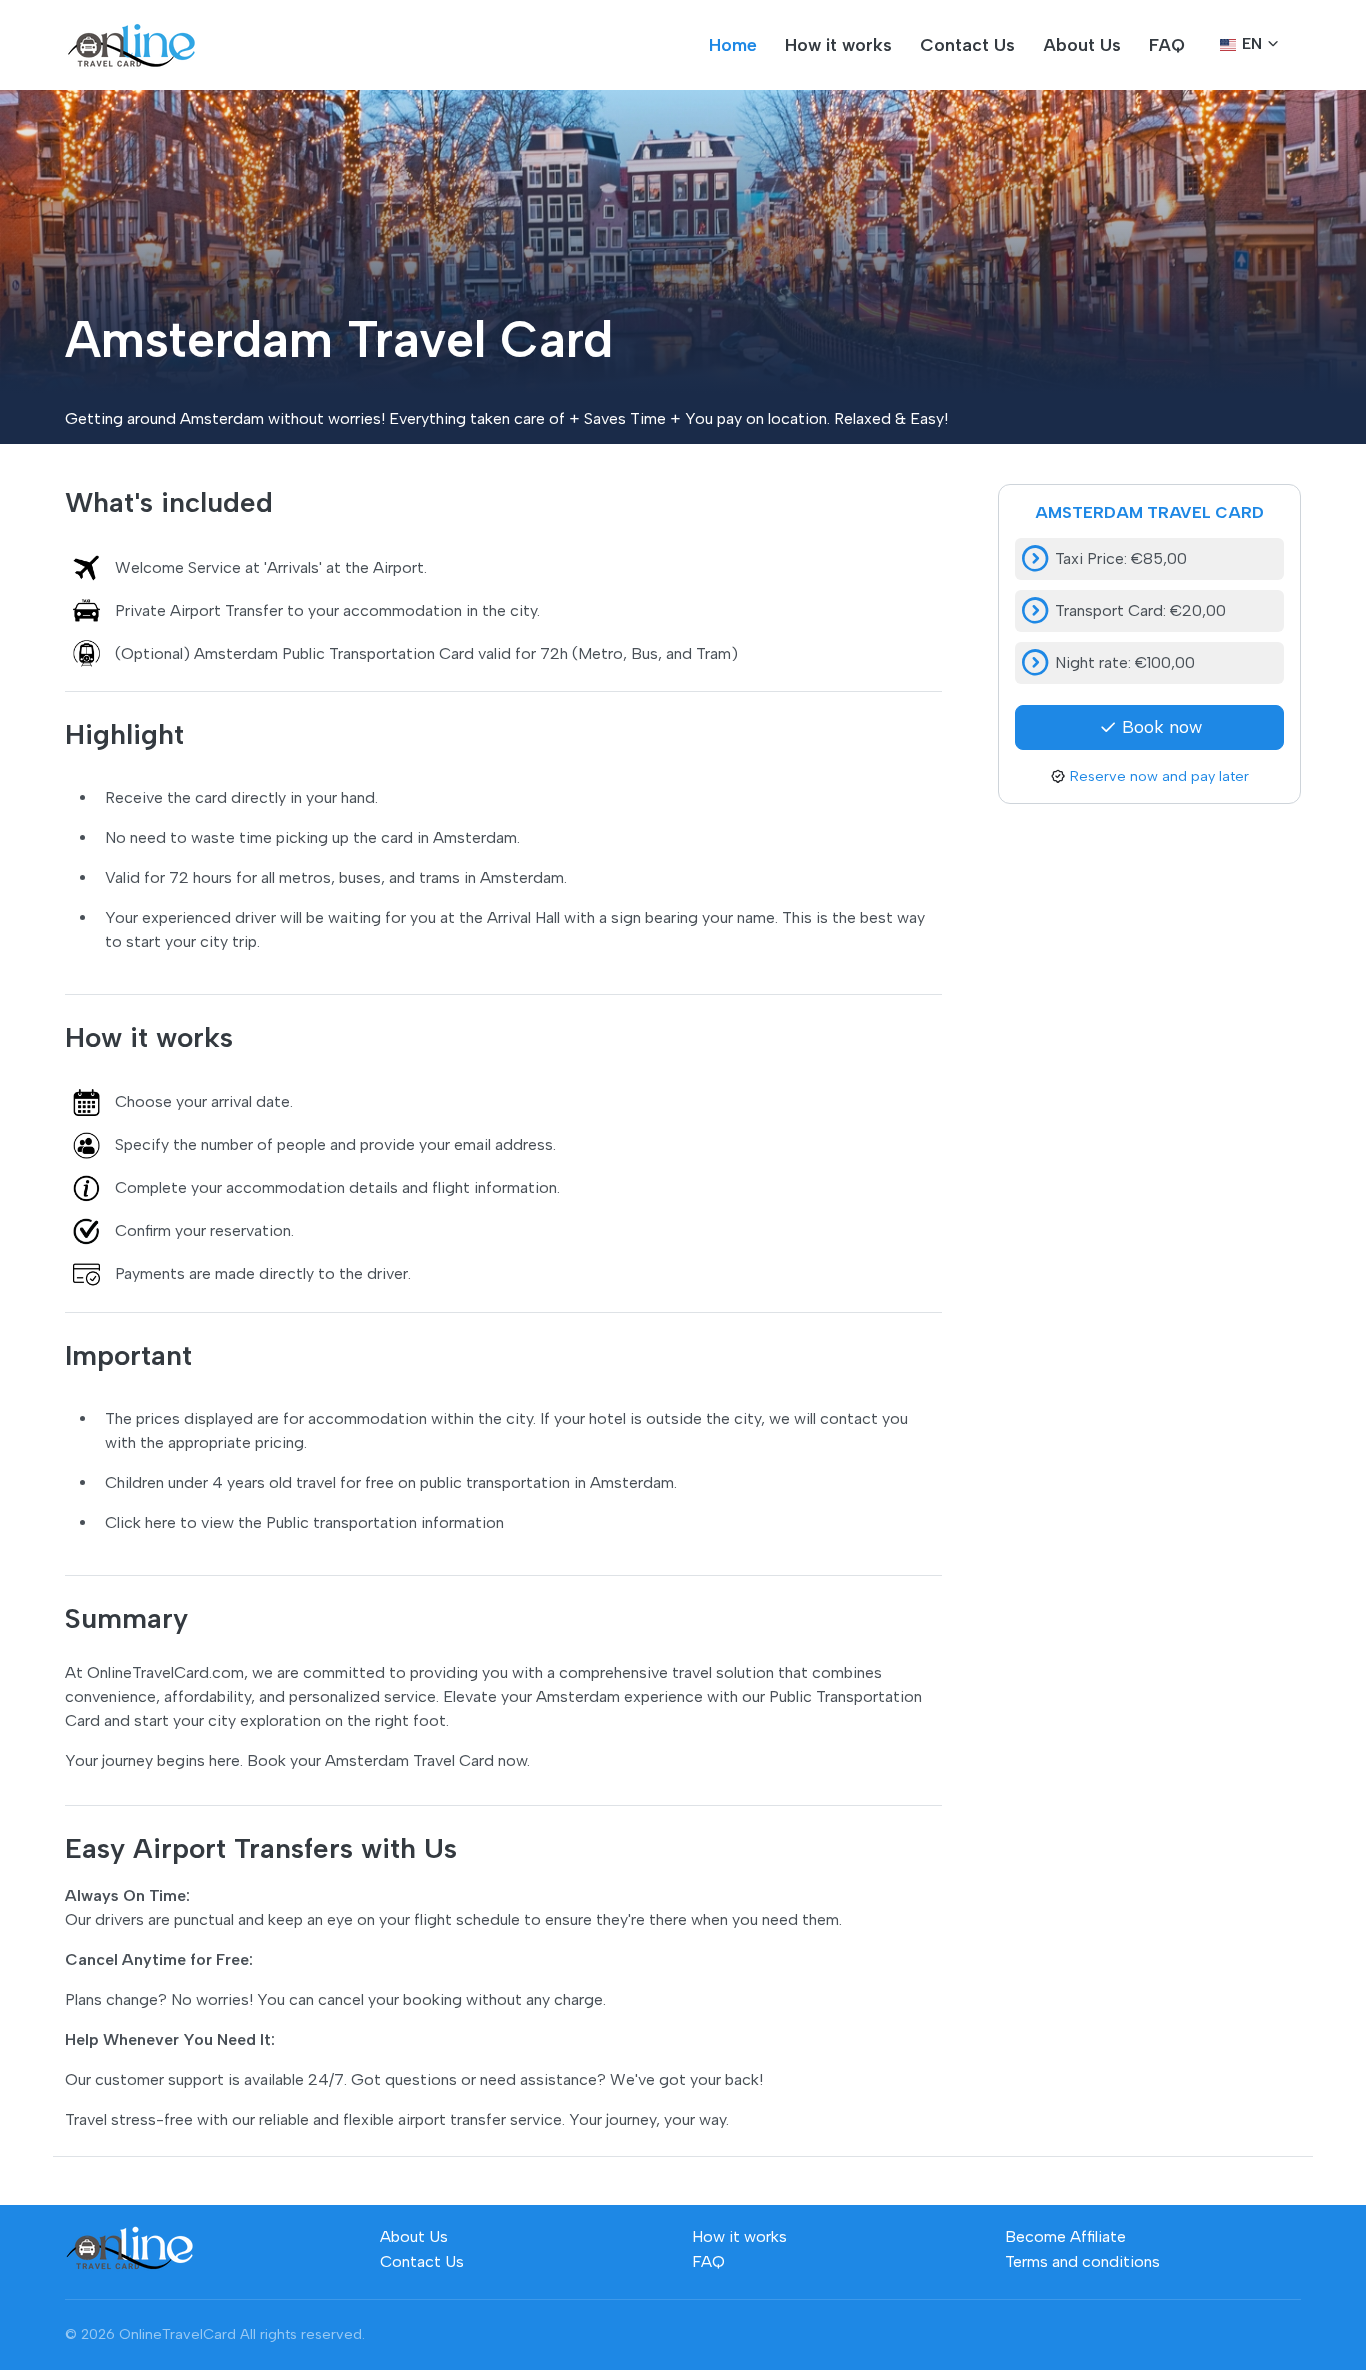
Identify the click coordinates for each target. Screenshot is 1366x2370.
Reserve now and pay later (1159, 776)
